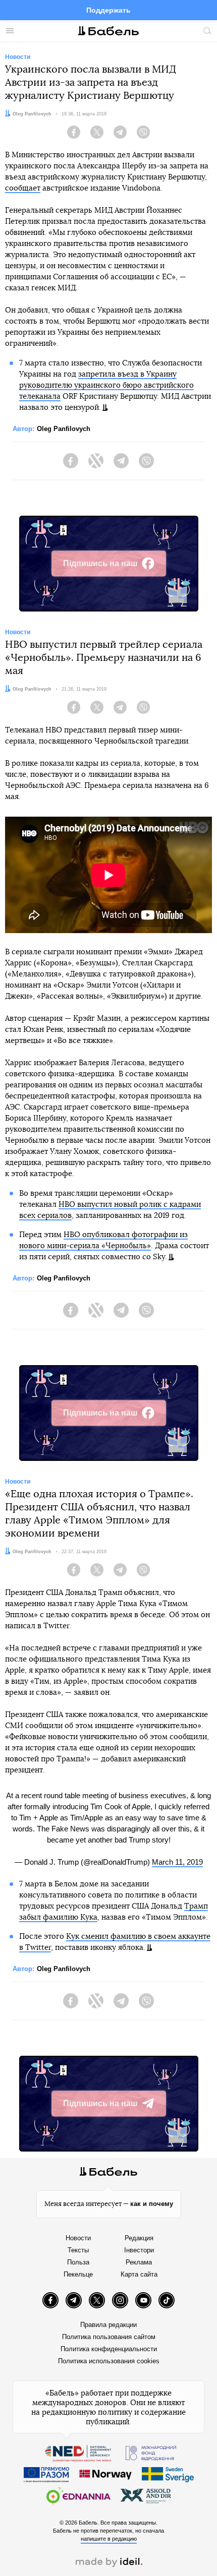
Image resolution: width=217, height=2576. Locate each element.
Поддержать (108, 10)
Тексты (78, 2250)
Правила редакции (108, 2325)
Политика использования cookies (109, 2361)
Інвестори (139, 2250)
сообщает (23, 188)
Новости (78, 2238)
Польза (78, 2262)
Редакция (139, 2238)
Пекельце (78, 2274)
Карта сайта (139, 2274)
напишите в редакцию (109, 2539)
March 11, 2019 (177, 1862)
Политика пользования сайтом (109, 2337)
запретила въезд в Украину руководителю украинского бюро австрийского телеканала (106, 385)
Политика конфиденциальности (109, 2349)
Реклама (139, 2262)
